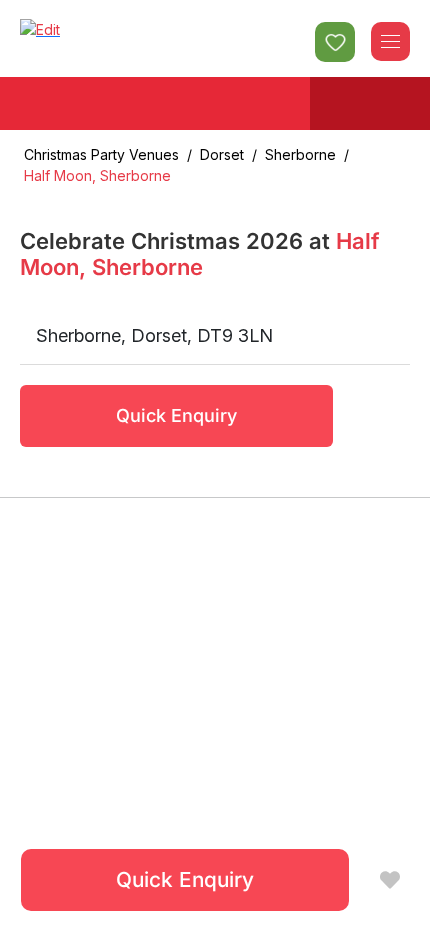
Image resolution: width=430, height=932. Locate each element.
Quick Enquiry (176, 415)
